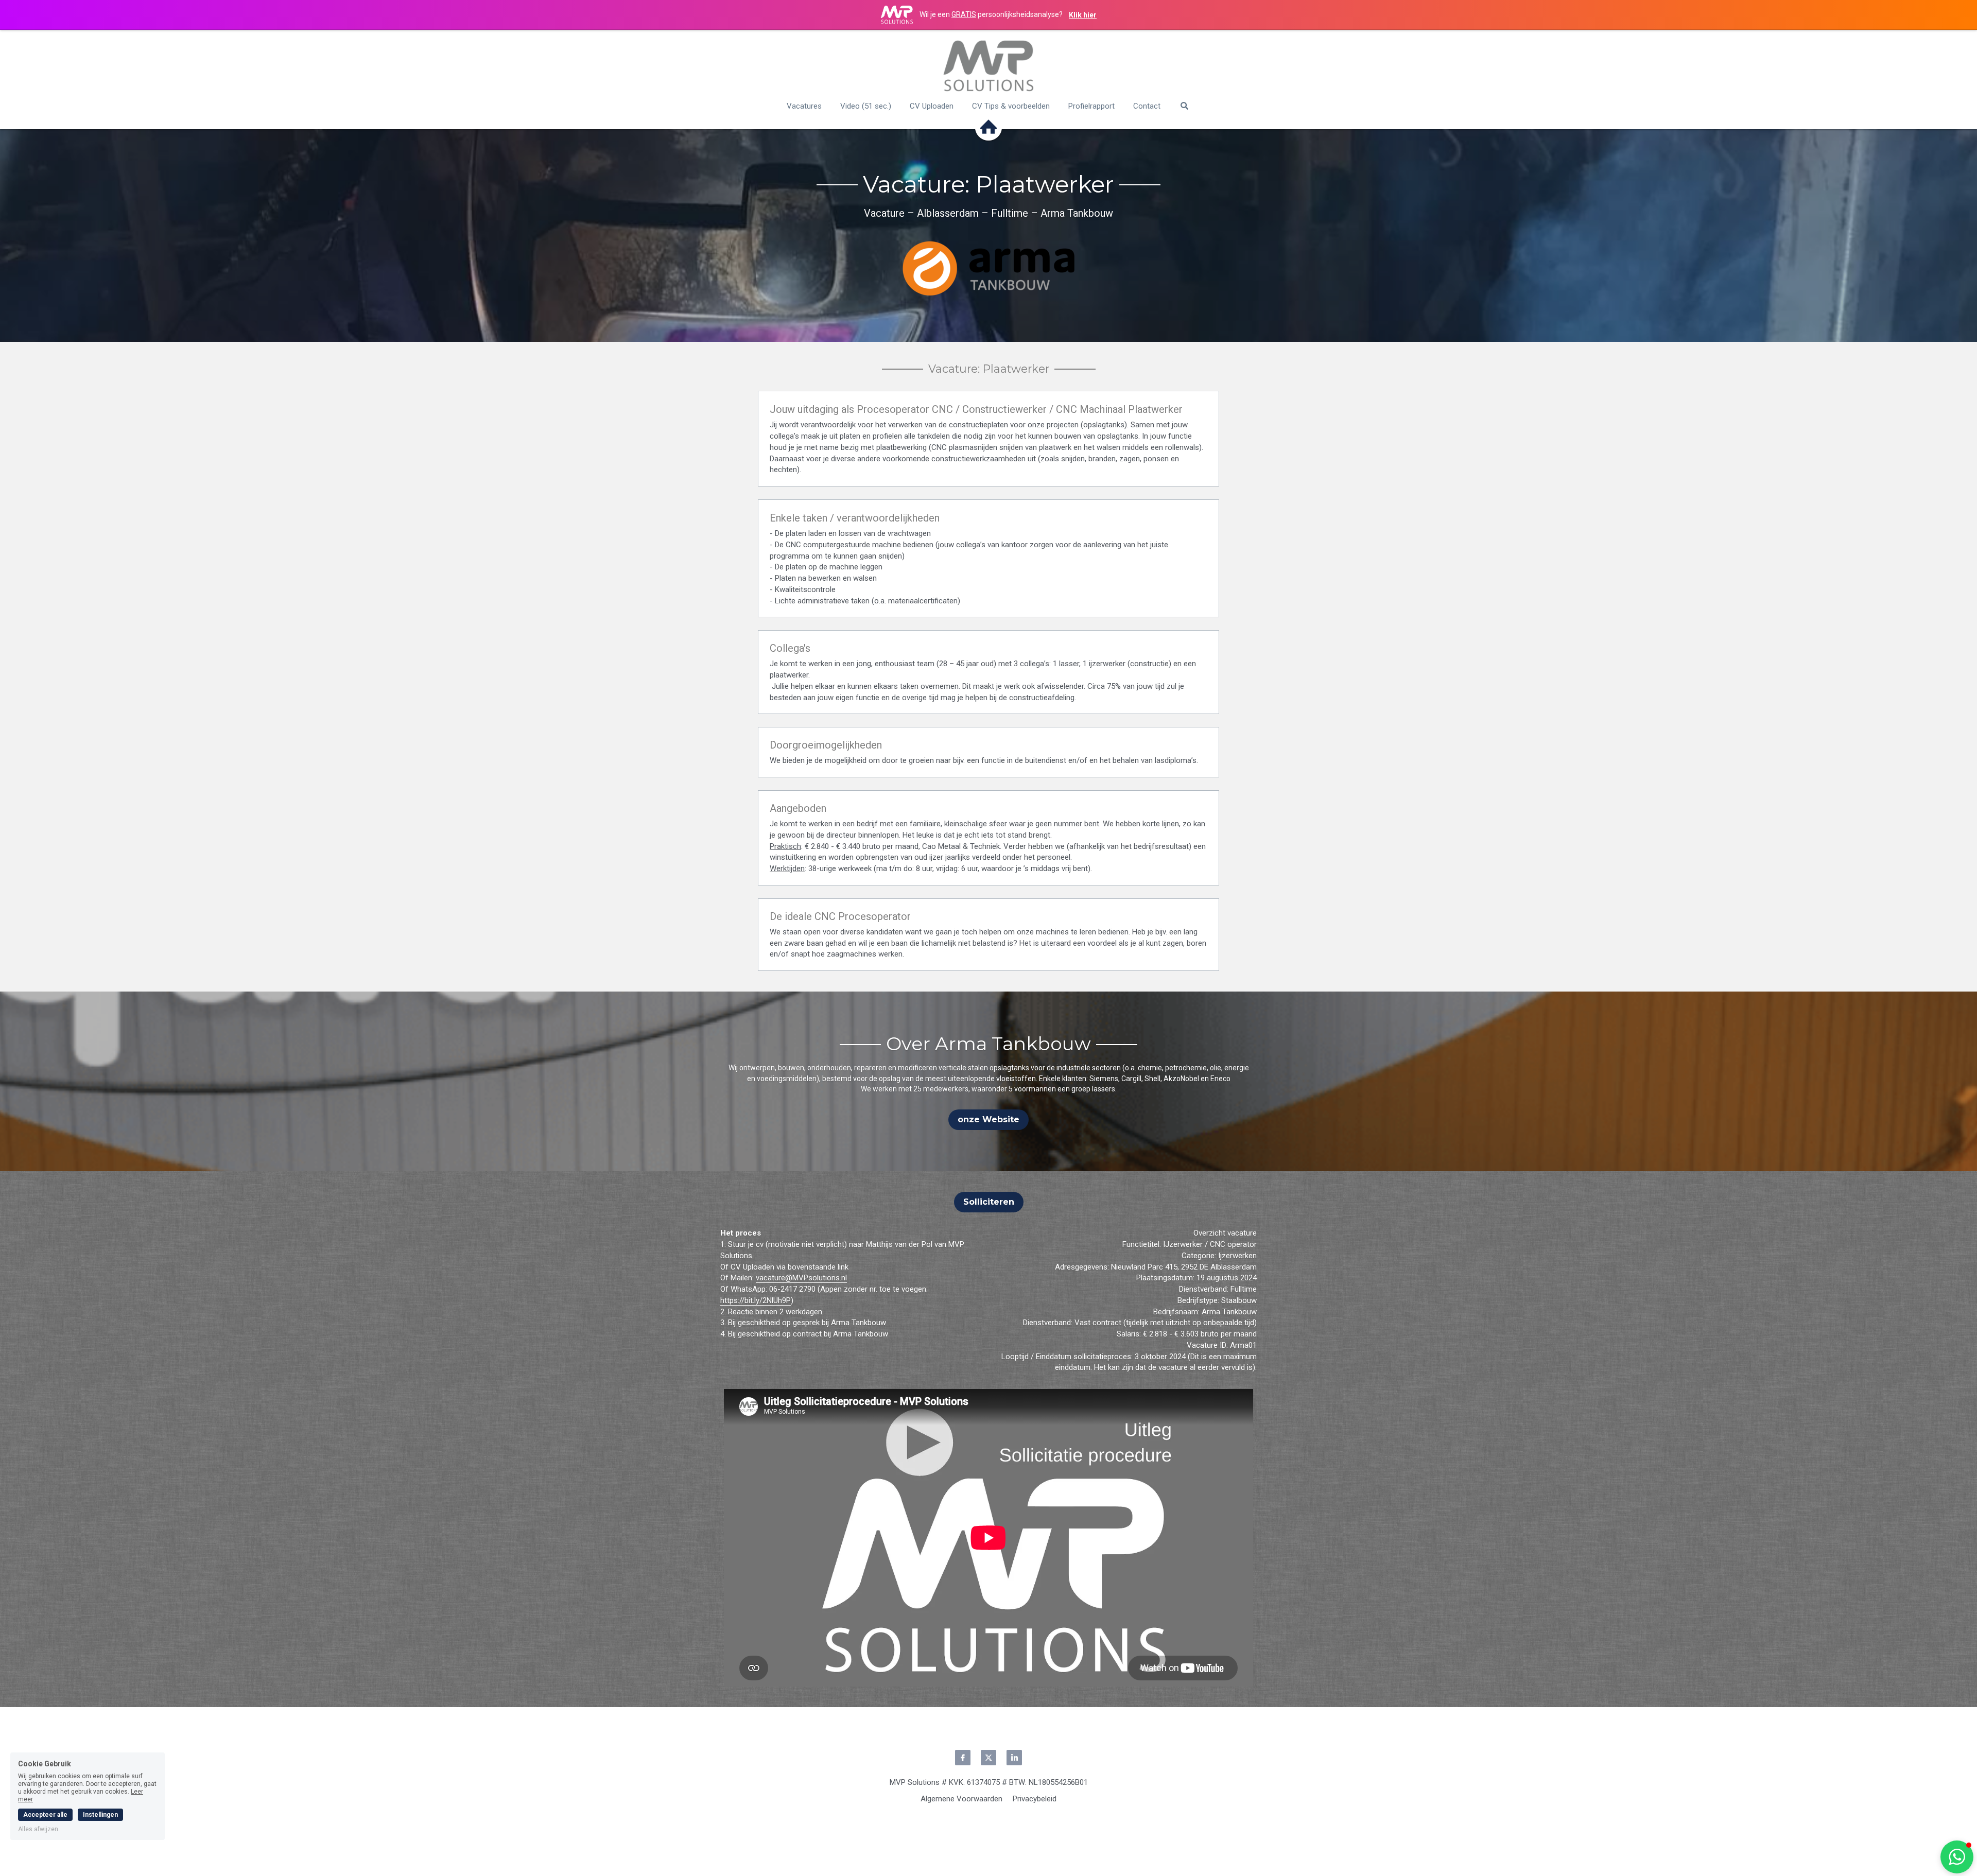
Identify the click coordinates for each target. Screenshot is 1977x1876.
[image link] (989, 66)
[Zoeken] (1184, 106)
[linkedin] (1014, 1758)
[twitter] (989, 1758)
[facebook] (963, 1758)
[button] (1957, 1857)
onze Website (989, 1119)
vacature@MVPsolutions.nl (801, 1278)
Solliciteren (989, 1202)
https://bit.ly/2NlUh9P (756, 1300)
